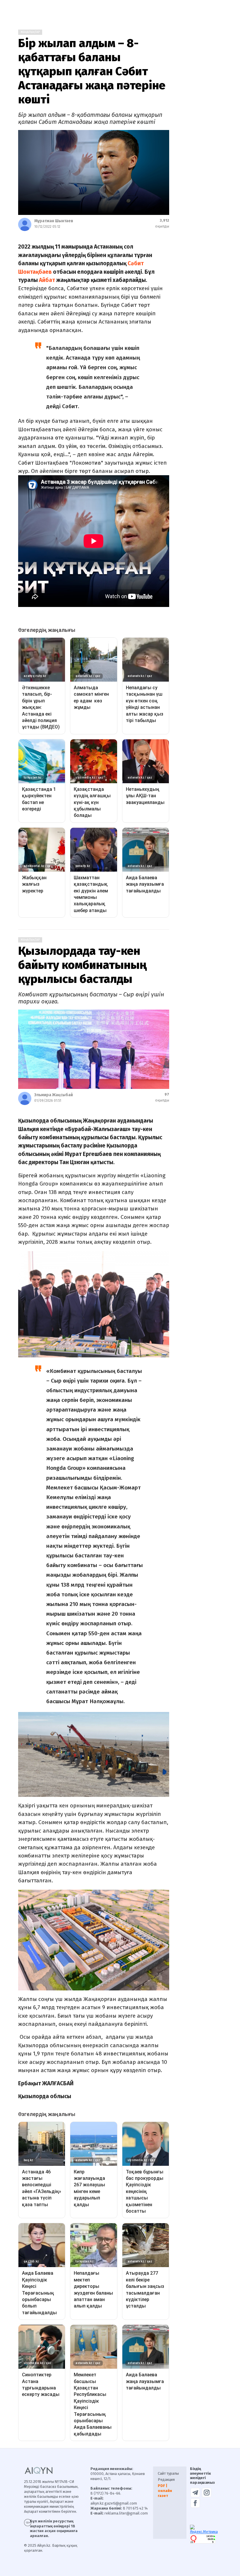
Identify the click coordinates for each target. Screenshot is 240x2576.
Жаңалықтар (30, 32)
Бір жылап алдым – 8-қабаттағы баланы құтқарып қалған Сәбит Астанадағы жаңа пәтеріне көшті (92, 71)
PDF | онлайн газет (165, 2491)
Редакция (166, 2480)
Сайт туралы (168, 2473)
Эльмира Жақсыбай (54, 1095)
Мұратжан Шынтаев (54, 221)
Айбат (47, 280)
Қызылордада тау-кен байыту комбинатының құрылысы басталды (82, 965)
